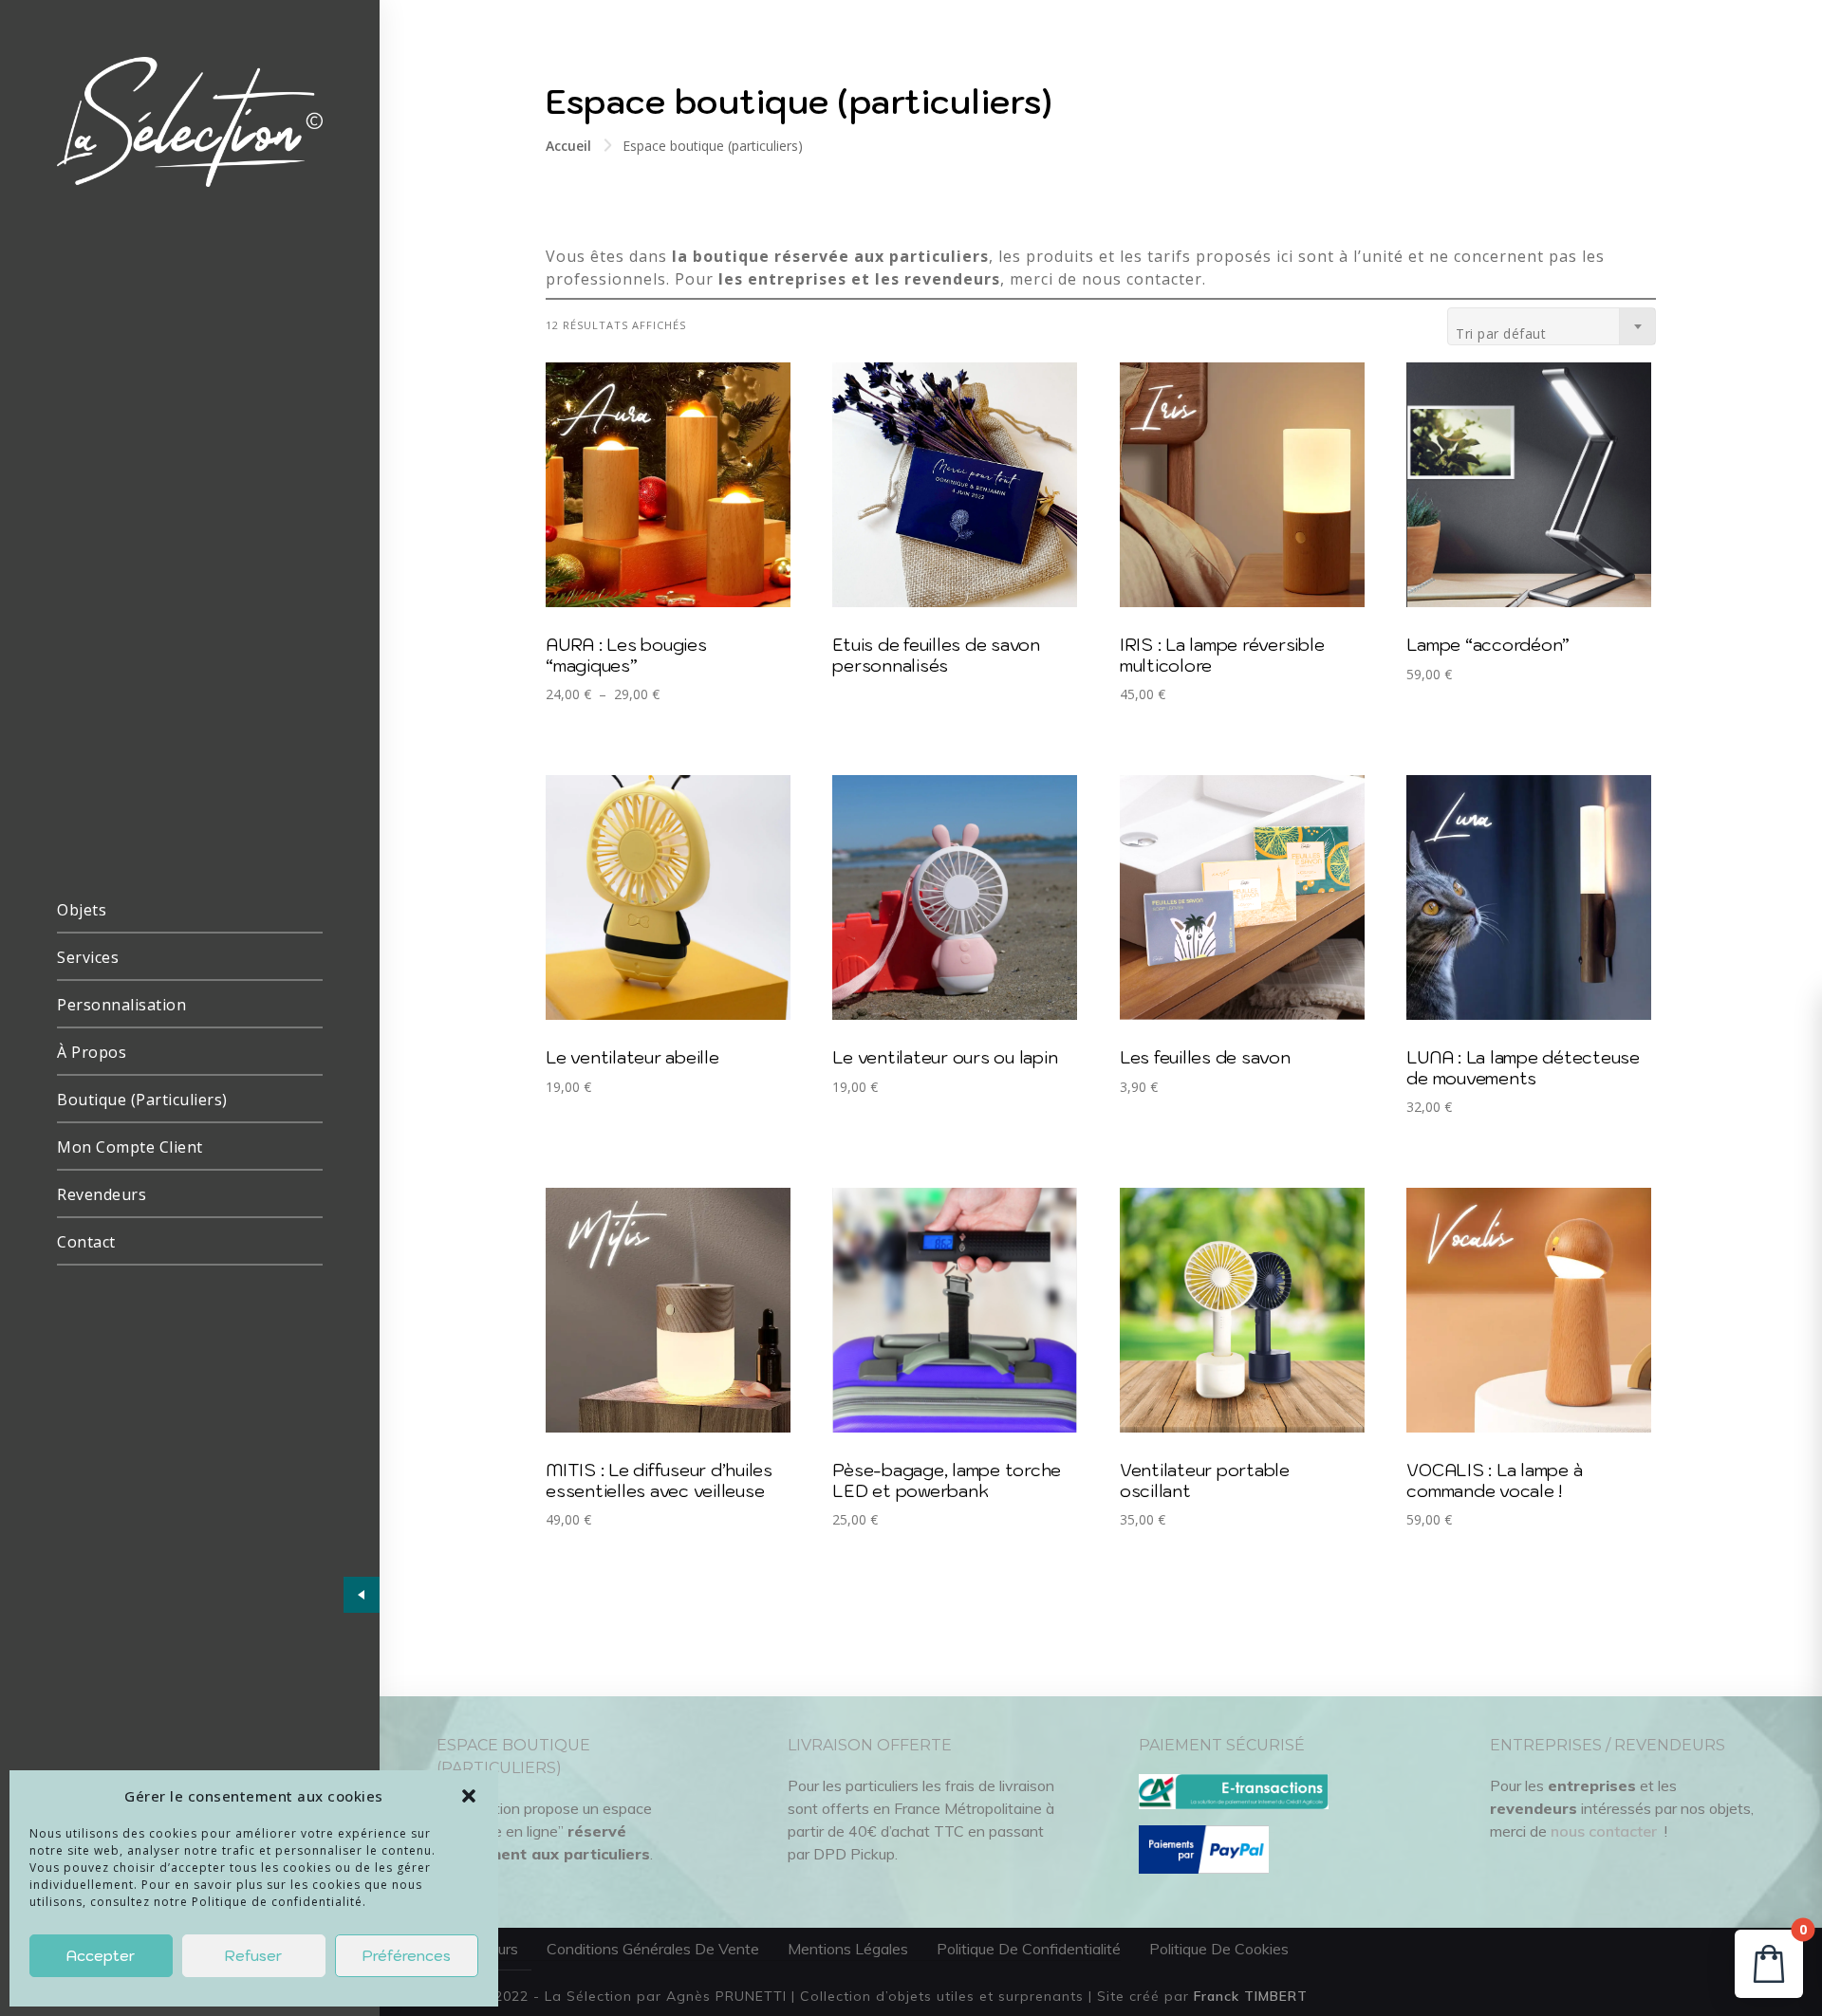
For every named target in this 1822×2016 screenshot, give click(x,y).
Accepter (101, 1956)
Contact (86, 1242)
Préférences (407, 1956)
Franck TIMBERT (1251, 1996)
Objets (82, 910)
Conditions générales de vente (653, 1949)
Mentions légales (848, 1949)
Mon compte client (130, 1147)
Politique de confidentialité (1029, 1949)
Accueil (568, 146)
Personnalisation (121, 1005)
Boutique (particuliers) (142, 1100)
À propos (92, 1052)
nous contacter (1604, 1831)
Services (88, 957)
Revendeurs (102, 1194)
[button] (469, 1796)
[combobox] (1552, 326)
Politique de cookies (1219, 1949)
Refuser (253, 1956)
